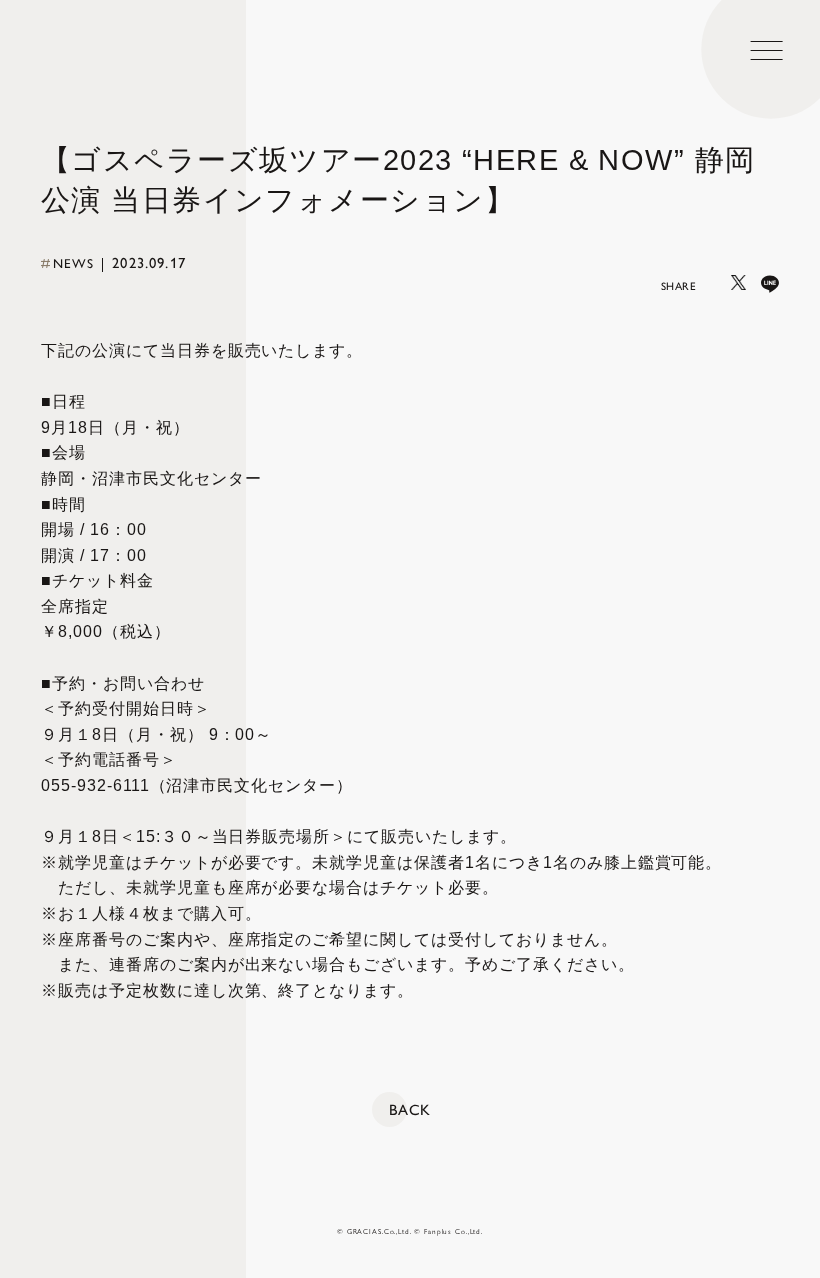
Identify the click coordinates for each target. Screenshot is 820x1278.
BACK (410, 1110)
